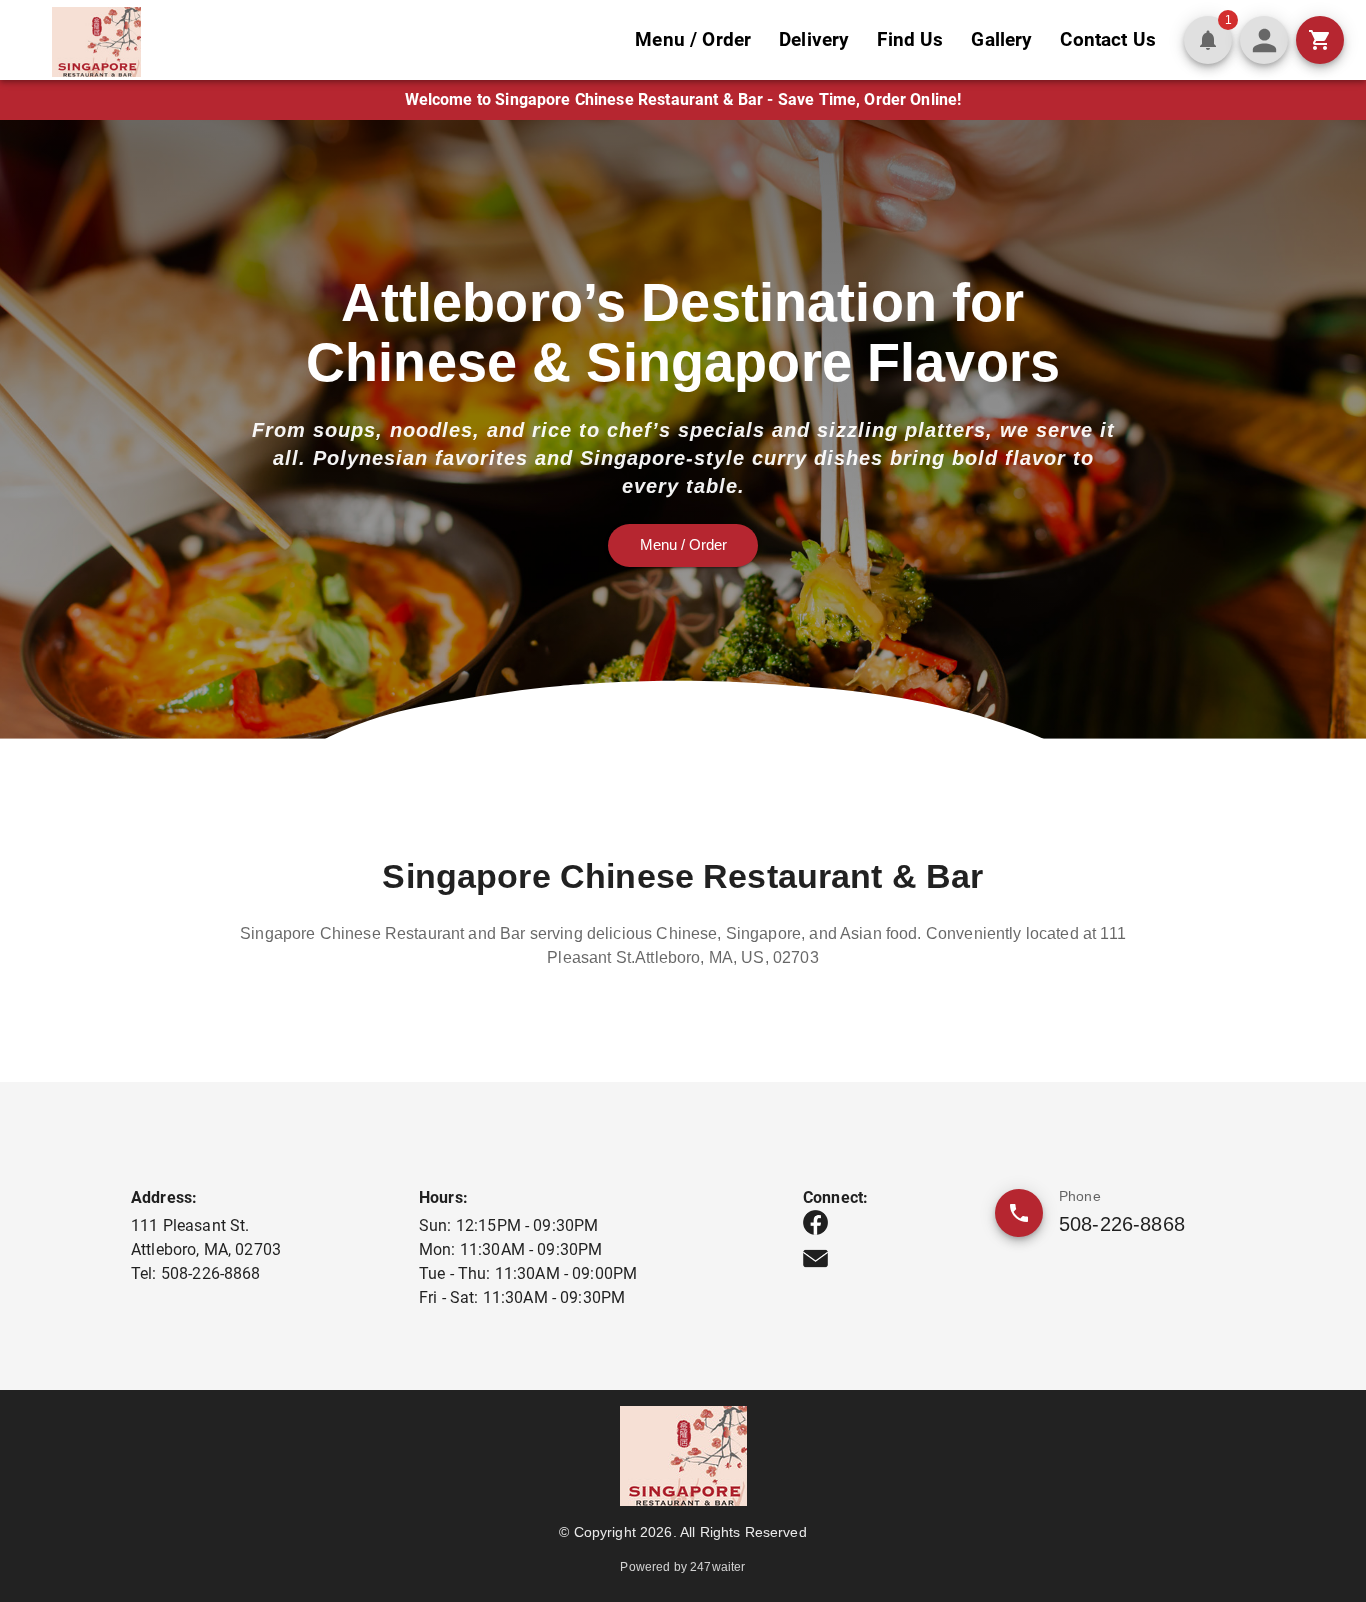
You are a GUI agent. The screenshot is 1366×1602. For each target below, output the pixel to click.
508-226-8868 (1122, 1224)
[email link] (815, 1258)
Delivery (814, 39)
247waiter (717, 1567)
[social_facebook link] (815, 1222)
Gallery (1001, 39)
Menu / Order (693, 39)
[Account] (1264, 40)
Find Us (910, 39)
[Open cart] (1320, 40)
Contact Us (1108, 39)
